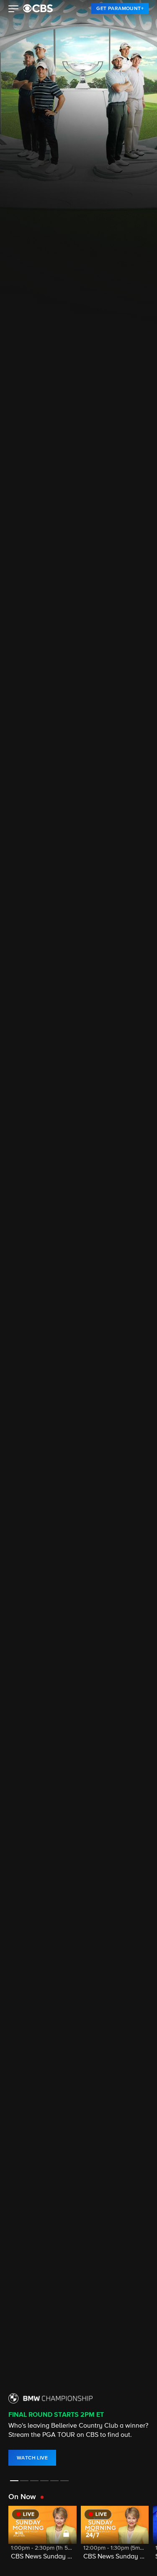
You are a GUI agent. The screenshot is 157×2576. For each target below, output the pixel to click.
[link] (120, 8)
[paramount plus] (38, 8)
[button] (14, 10)
